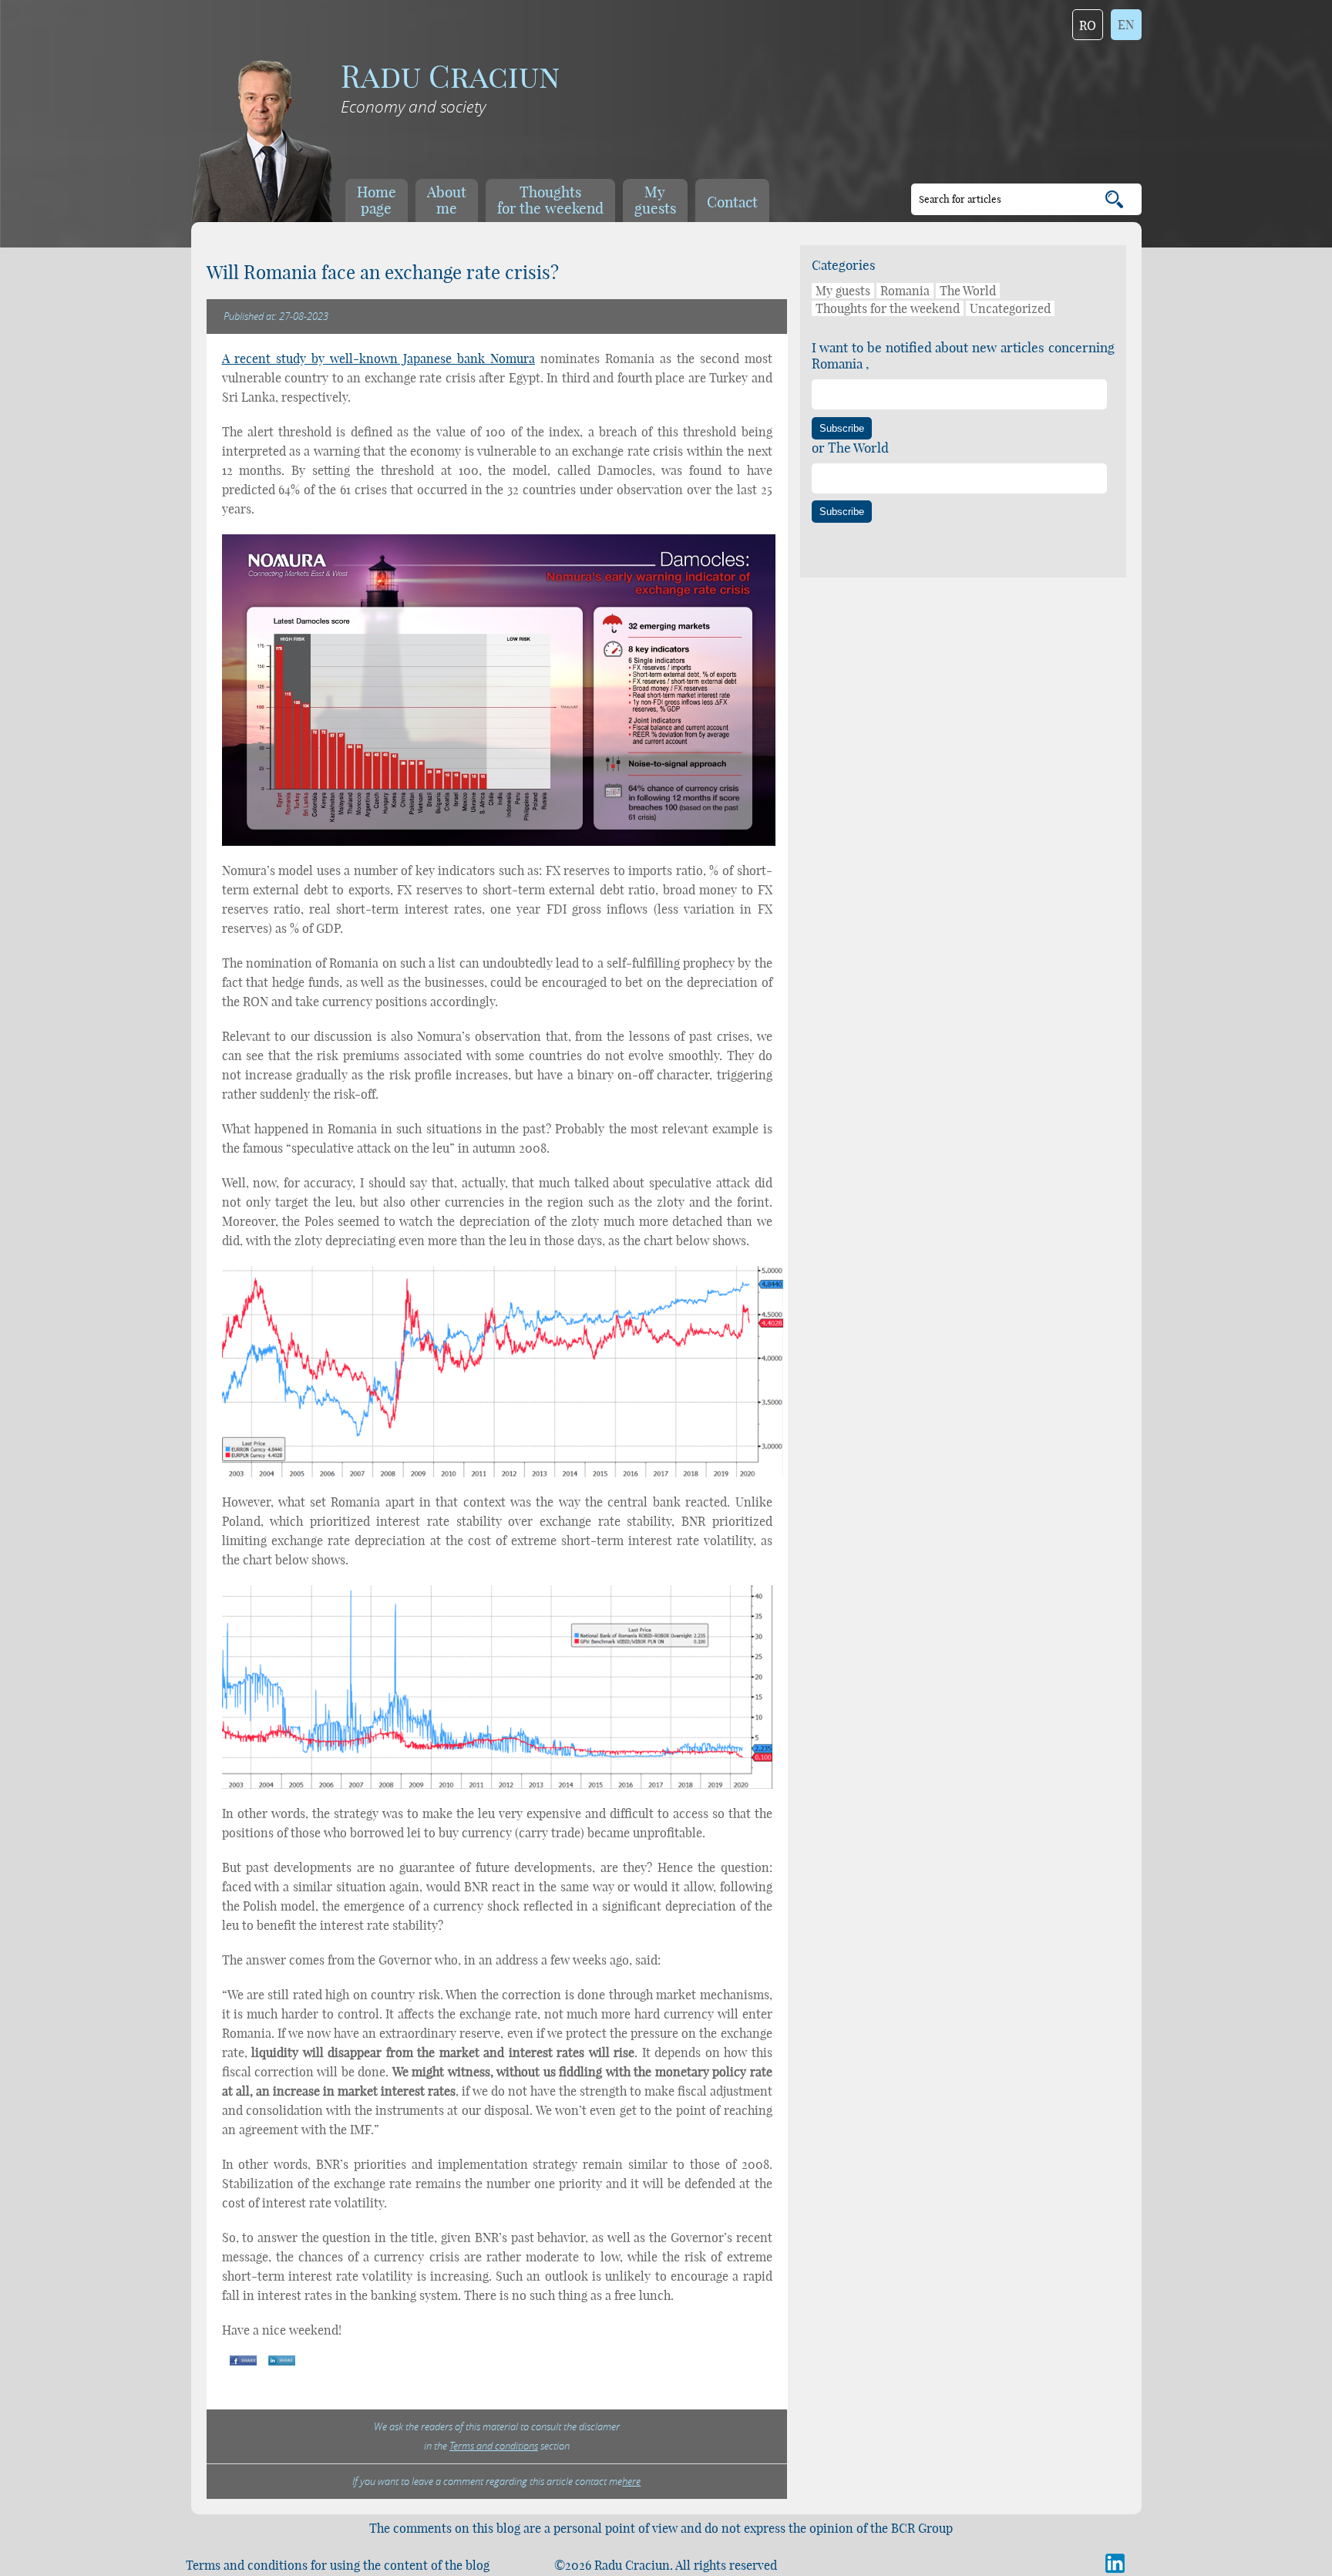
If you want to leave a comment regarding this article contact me (496, 2481)
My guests (843, 291)
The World (968, 291)
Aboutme (447, 200)
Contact (732, 202)
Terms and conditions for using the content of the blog (338, 2565)
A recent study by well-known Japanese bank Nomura (378, 359)
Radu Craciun (450, 77)
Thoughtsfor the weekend (550, 200)
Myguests (655, 200)
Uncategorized (1010, 308)
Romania (905, 291)
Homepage (377, 200)
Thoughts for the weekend (888, 308)
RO (1088, 25)
